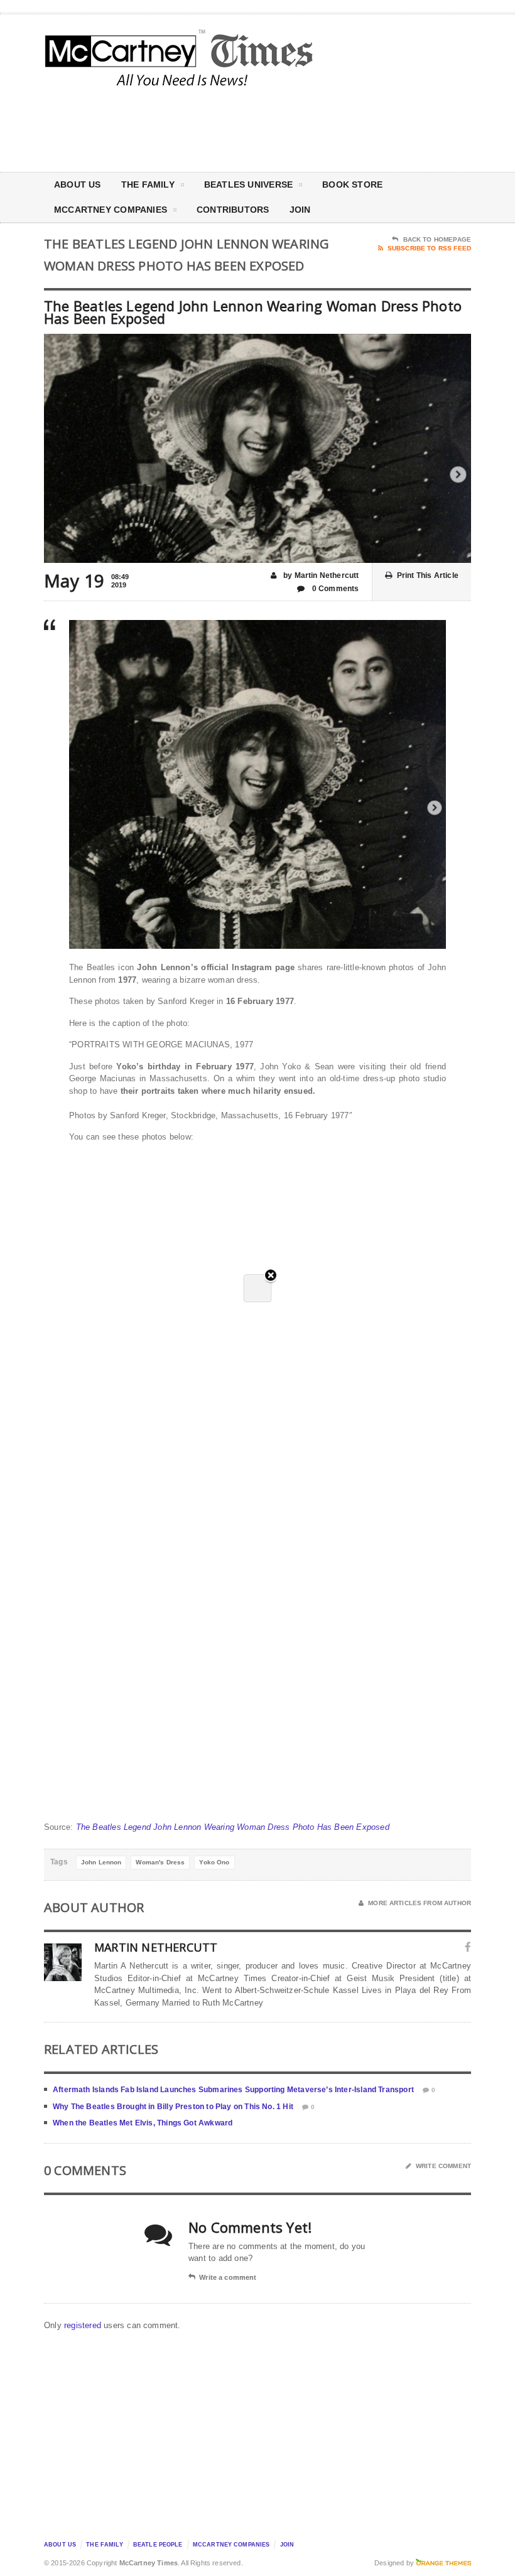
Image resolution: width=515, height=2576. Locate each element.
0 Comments (335, 589)
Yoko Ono (214, 1862)
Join (300, 210)
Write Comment (443, 2166)
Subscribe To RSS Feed (429, 248)
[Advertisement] (364, 128)
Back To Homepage (437, 239)
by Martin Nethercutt (320, 575)
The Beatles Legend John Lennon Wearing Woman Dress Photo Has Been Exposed (233, 1827)
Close (271, 1276)
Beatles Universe (248, 184)
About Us (78, 184)
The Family (148, 184)
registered (84, 2325)
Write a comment (228, 2277)
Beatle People (158, 2545)
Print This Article (428, 575)
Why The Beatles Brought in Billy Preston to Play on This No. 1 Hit (173, 2107)
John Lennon (101, 1862)
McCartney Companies (231, 2545)
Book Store (352, 184)
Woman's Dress (160, 1862)
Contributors (233, 210)
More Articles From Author (420, 1903)
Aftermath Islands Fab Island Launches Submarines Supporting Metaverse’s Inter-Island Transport (233, 2090)
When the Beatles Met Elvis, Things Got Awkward (143, 2123)
